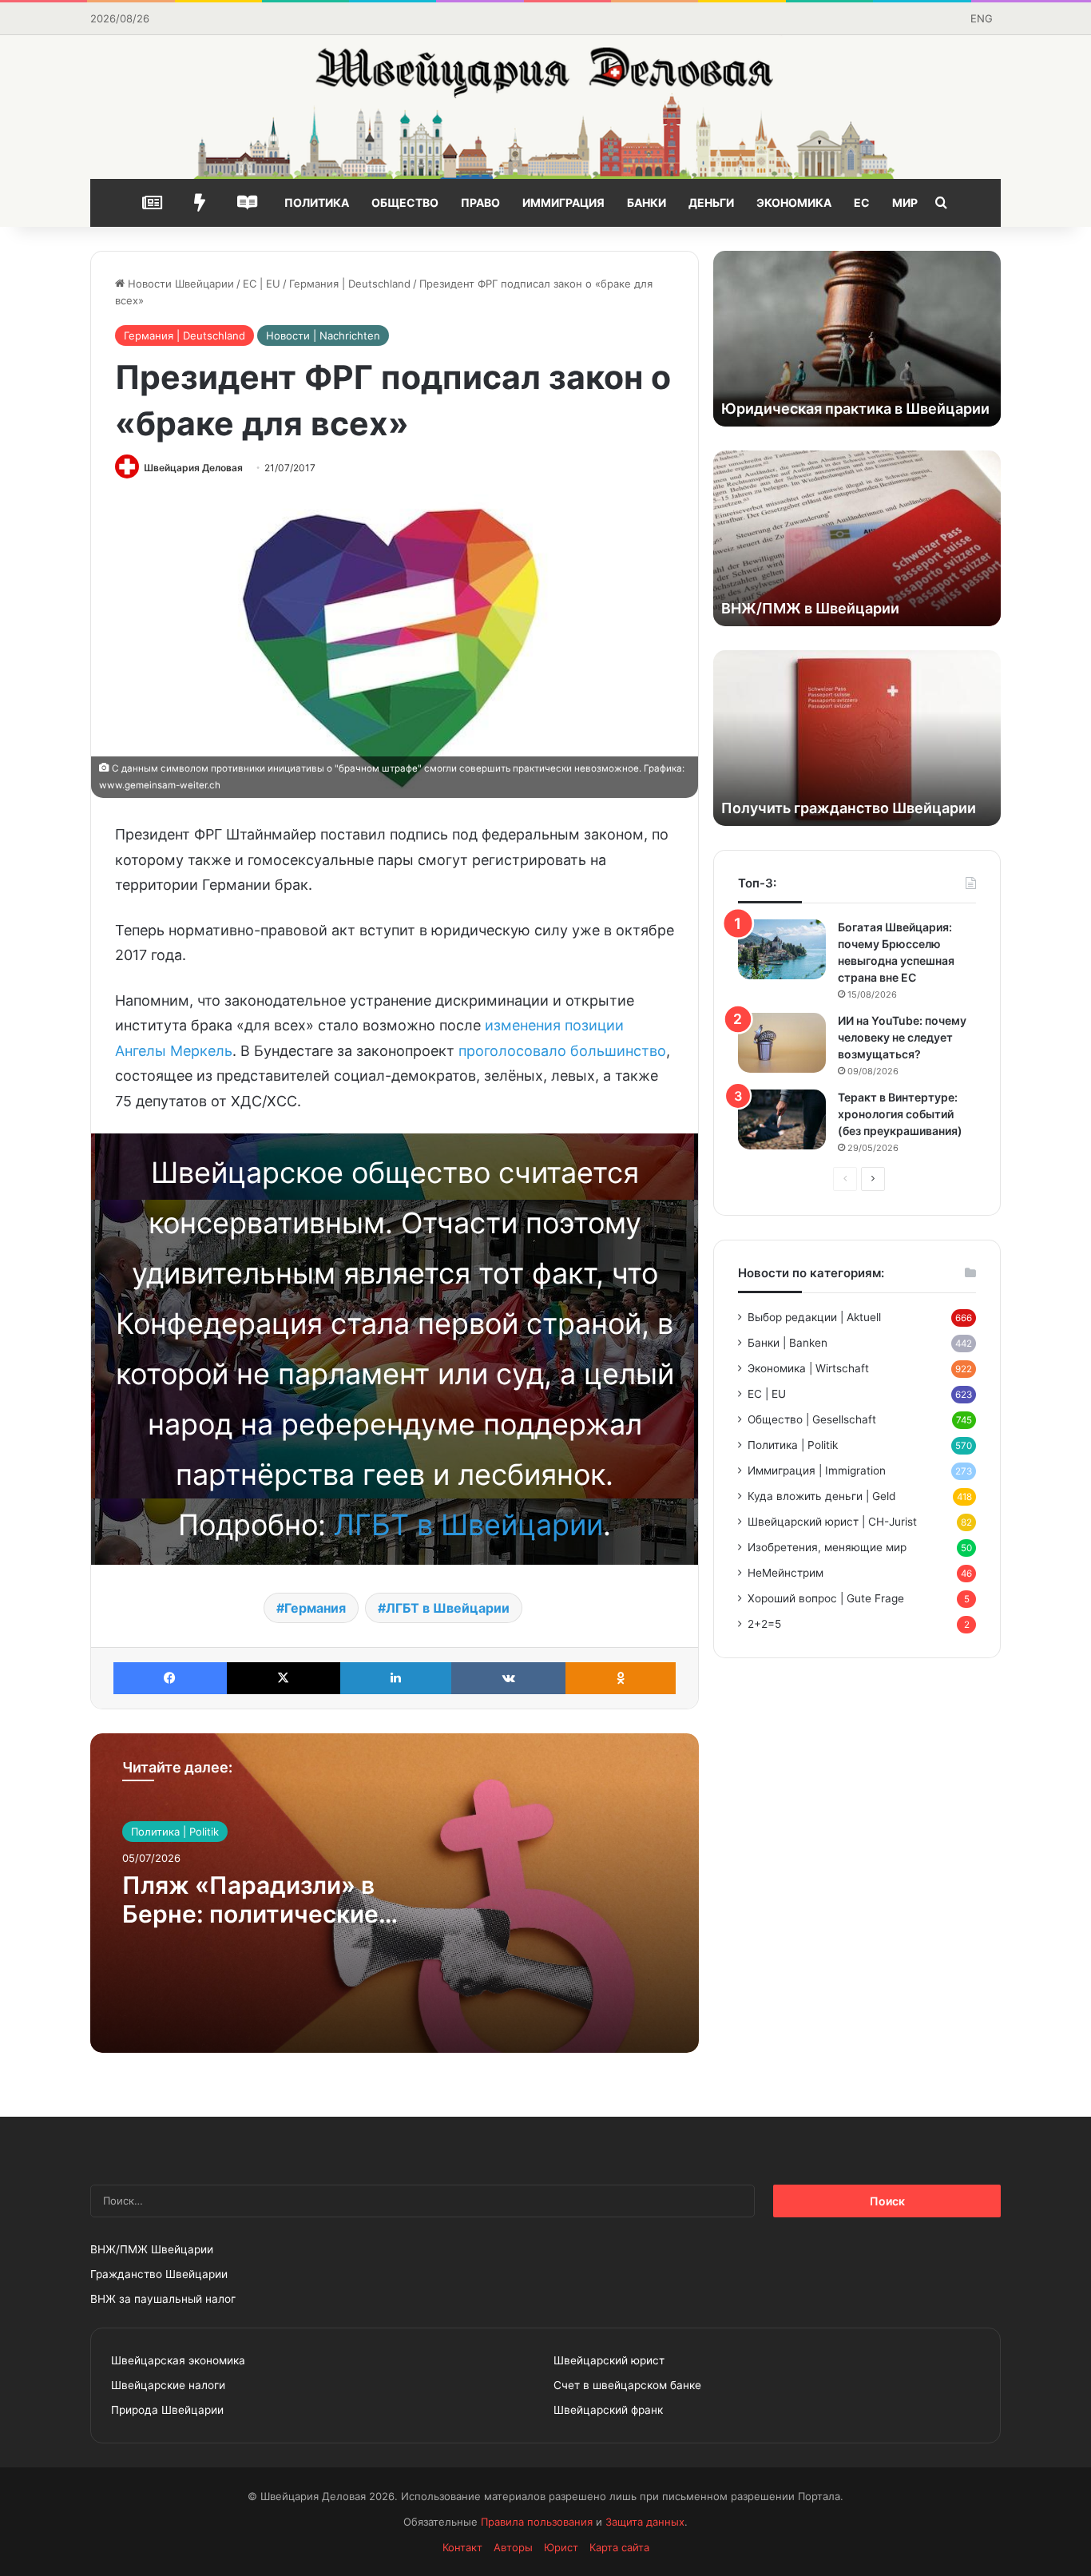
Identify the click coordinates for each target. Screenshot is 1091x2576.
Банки (647, 202)
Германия (315, 1608)
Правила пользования (537, 2522)
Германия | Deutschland (350, 284)
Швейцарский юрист (609, 2360)
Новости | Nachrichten (323, 335)
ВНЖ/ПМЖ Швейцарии (152, 2249)
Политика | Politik (175, 1832)
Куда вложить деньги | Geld (821, 1496)
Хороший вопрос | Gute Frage (826, 1598)
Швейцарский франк (608, 2410)
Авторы (513, 2547)
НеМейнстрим (786, 1573)
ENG (982, 18)
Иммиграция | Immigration (817, 1471)
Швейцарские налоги (168, 2385)
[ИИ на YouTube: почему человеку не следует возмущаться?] (782, 1043)
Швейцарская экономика (178, 2360)
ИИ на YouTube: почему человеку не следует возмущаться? (902, 1037)
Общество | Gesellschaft (812, 1419)
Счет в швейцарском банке (627, 2385)
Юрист (561, 2547)
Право (480, 202)
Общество (405, 202)
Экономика (794, 202)
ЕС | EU (262, 284)
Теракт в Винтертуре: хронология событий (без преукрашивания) (900, 1114)
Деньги (711, 202)
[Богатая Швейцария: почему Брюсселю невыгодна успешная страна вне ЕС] (782, 949)
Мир (905, 202)
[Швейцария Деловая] (545, 107)
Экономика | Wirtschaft (808, 1368)
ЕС (862, 202)
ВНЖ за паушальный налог (163, 2299)
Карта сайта (619, 2547)
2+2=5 (764, 1624)
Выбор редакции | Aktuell (814, 1317)
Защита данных (645, 2522)
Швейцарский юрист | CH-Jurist (832, 1522)
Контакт (462, 2547)
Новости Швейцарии (179, 284)
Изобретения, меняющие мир (827, 1547)
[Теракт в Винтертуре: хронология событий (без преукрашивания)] (782, 1119)
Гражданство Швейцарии (159, 2274)
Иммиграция (563, 202)
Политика (317, 202)
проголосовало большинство (562, 1051)
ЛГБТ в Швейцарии (468, 1525)
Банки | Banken (788, 1343)
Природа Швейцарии (167, 2410)
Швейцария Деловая (193, 468)
